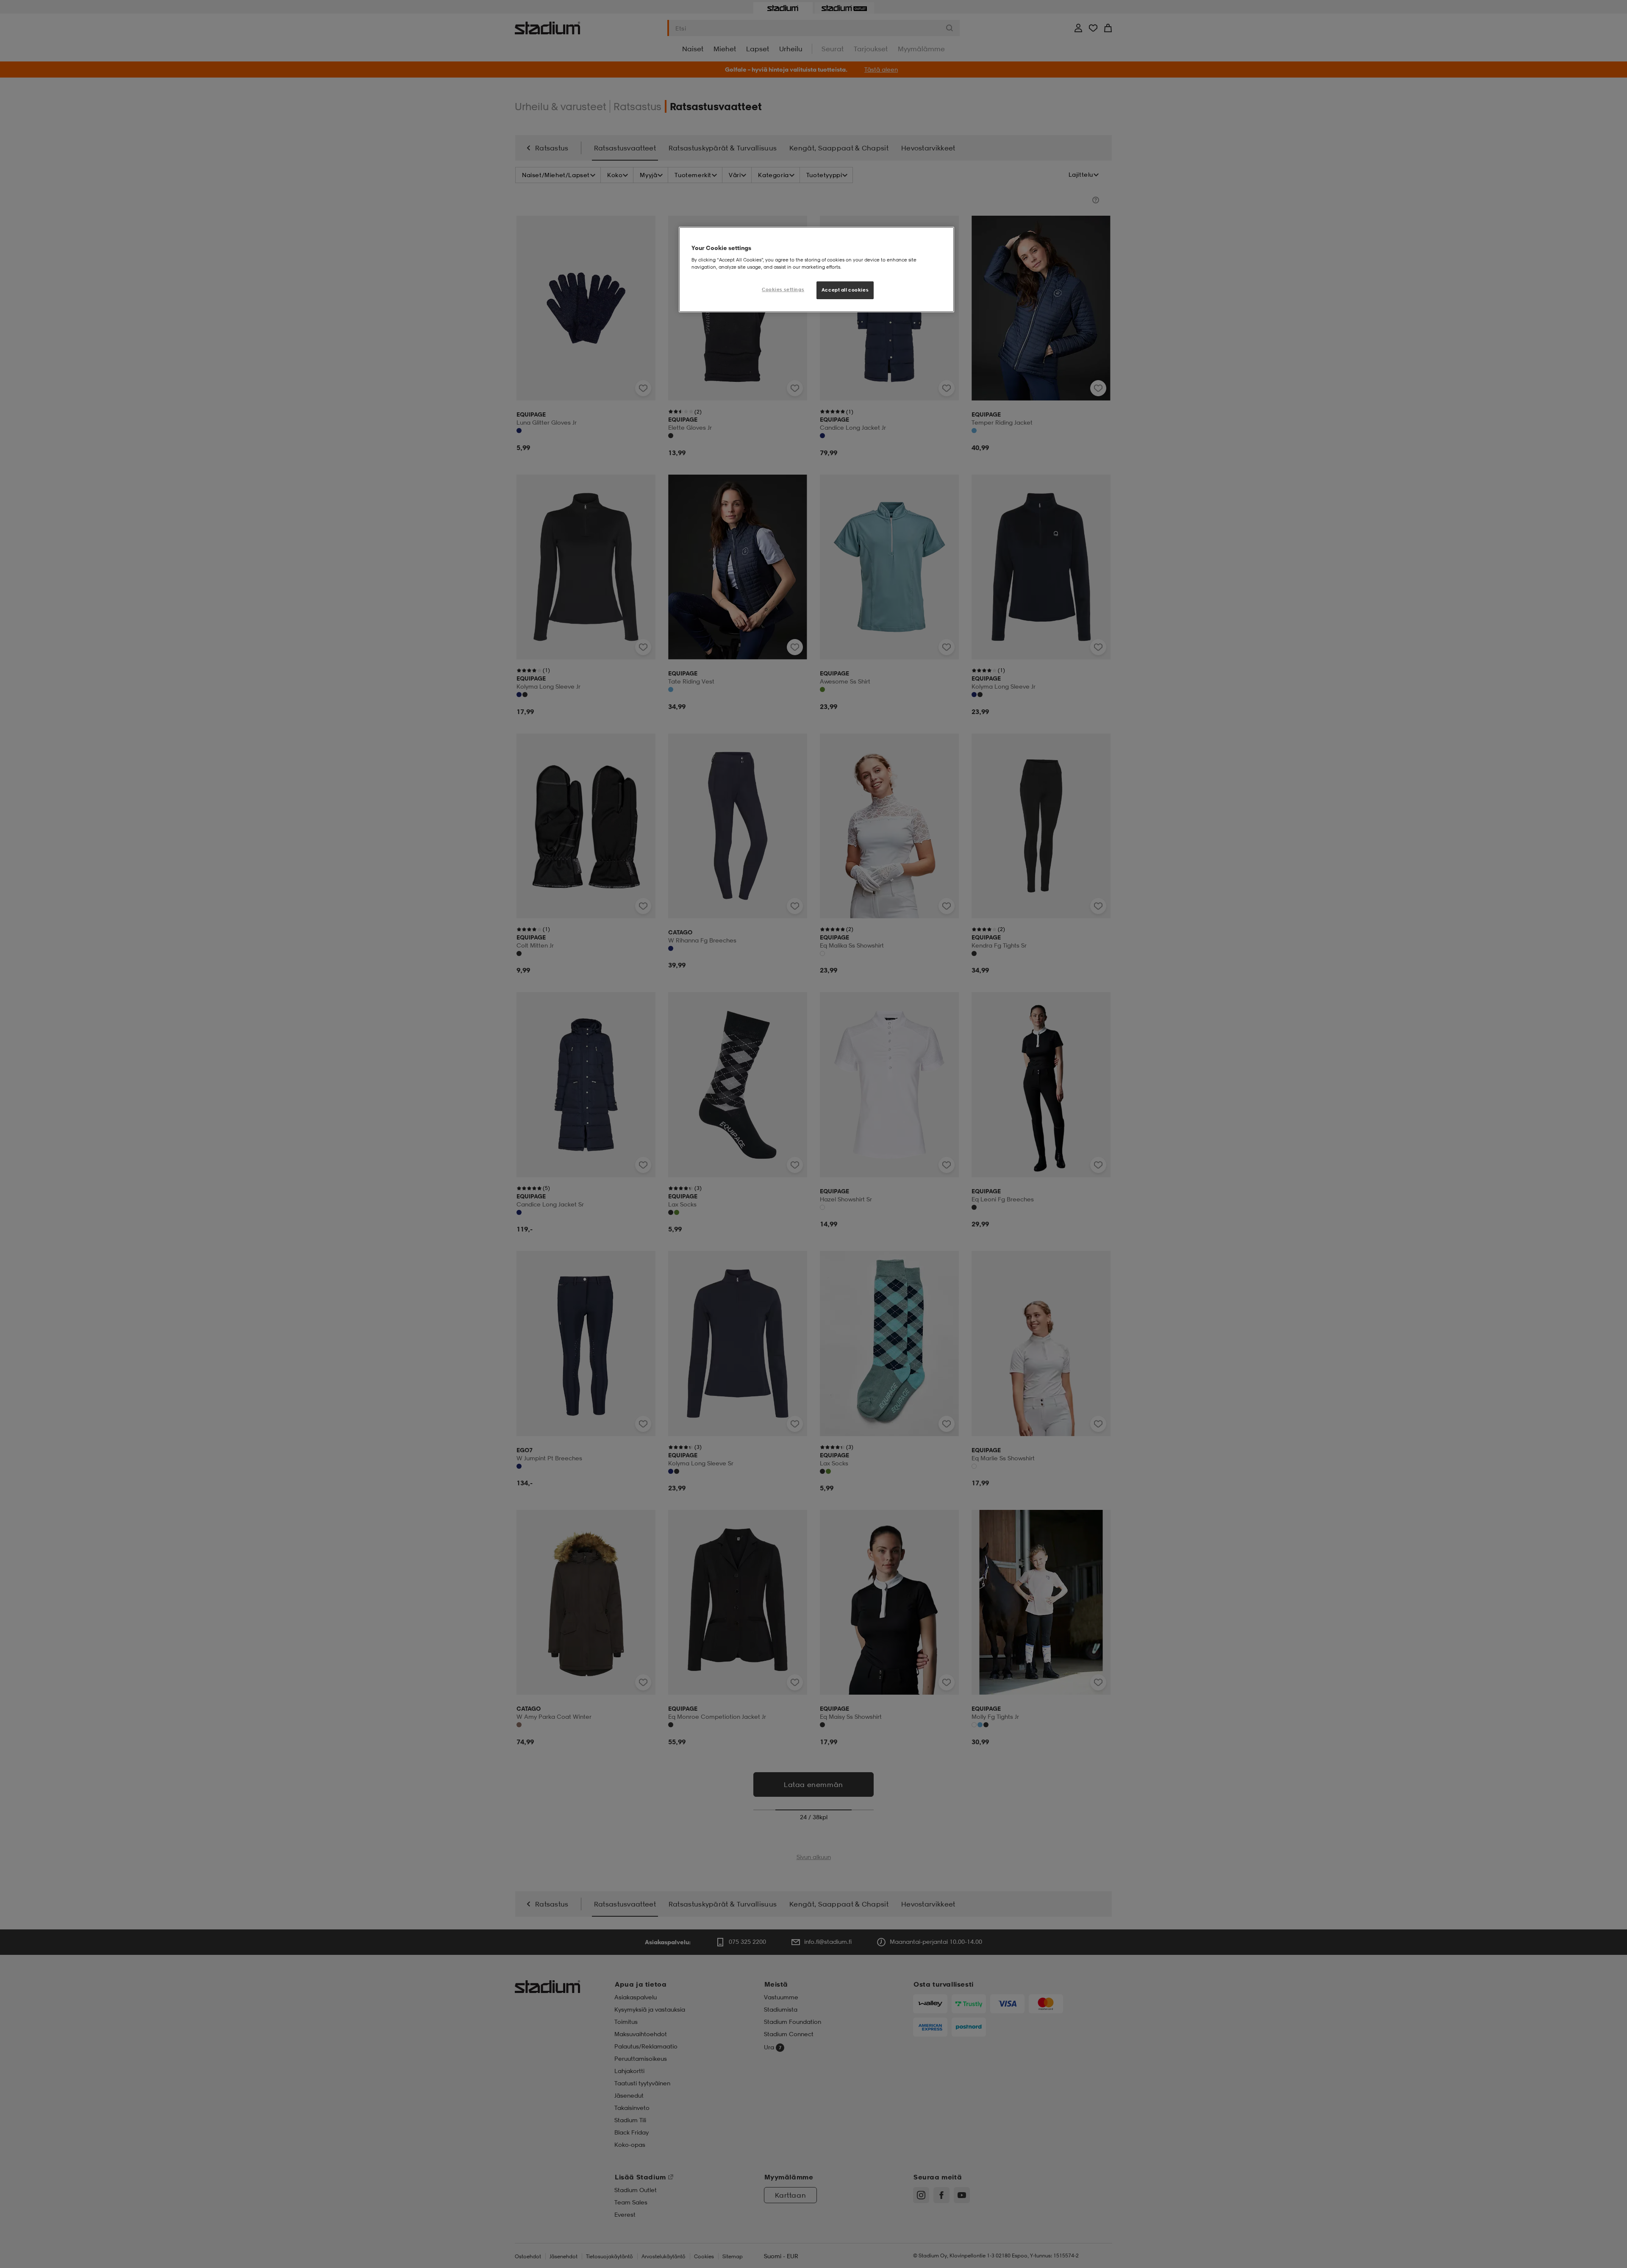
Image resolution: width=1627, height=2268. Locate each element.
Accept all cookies (845, 290)
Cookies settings (783, 289)
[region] (816, 270)
